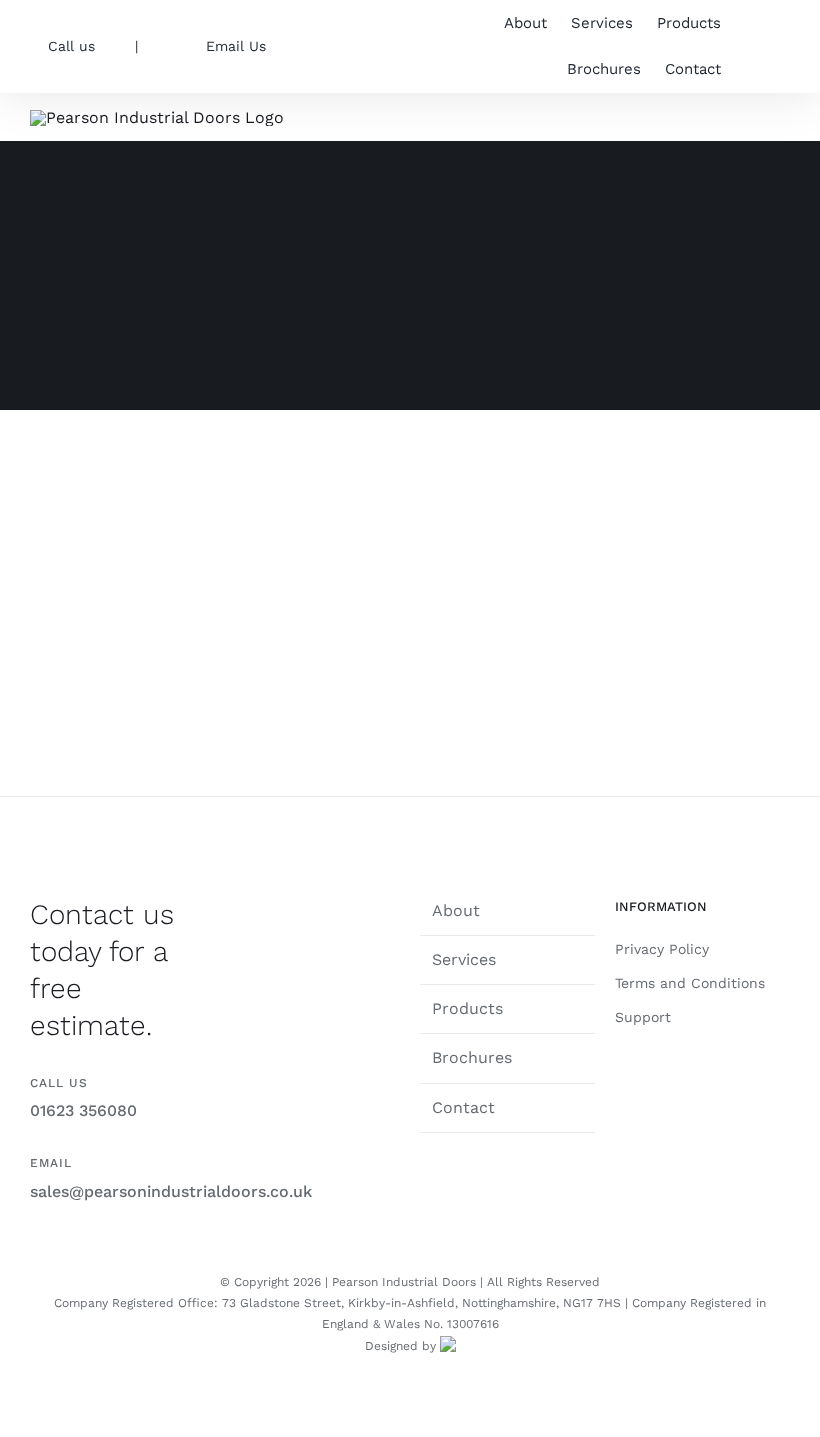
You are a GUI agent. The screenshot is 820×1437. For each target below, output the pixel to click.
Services (464, 959)
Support (643, 1017)
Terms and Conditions (690, 983)
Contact (463, 1107)
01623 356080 (83, 1110)
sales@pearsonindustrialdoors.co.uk (171, 1191)
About (456, 910)
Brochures (472, 1057)
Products (467, 1008)
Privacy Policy (662, 949)
